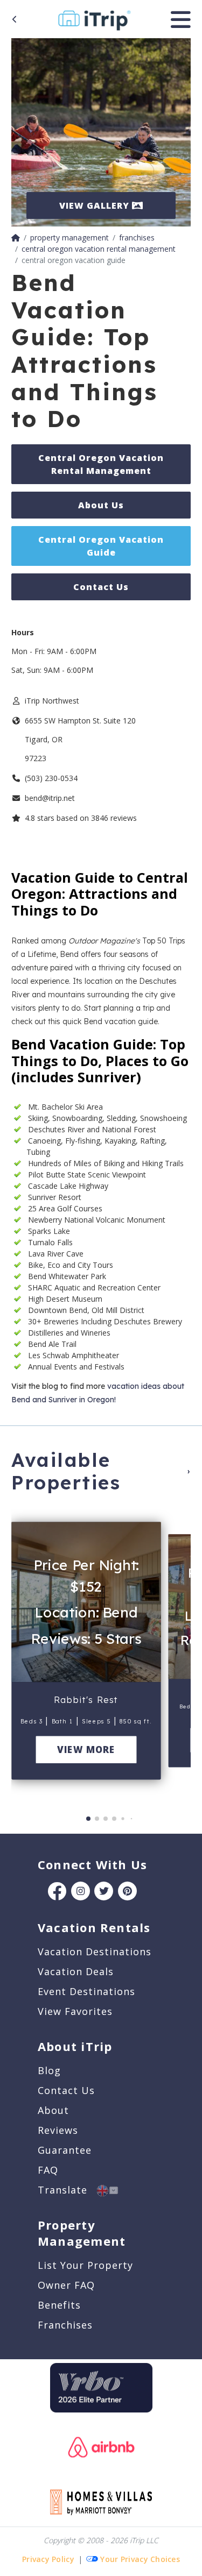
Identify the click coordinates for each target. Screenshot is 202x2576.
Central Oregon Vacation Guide (101, 546)
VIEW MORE (86, 1750)
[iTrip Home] (16, 237)
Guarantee (65, 2150)
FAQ (48, 2170)
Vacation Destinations (95, 1951)
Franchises (65, 2325)
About (53, 2110)
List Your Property (85, 2265)
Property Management (82, 2233)
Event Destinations (86, 1991)
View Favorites (75, 2011)
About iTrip (75, 2046)
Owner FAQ (66, 2285)
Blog (49, 2070)
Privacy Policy (48, 2559)
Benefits (59, 2305)
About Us (101, 505)
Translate (67, 2190)
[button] (23, 1656)
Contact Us (101, 587)
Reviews (58, 2130)
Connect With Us (92, 1864)
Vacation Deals (76, 1971)
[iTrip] (95, 18)
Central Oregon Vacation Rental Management (101, 464)
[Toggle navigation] (181, 19)
